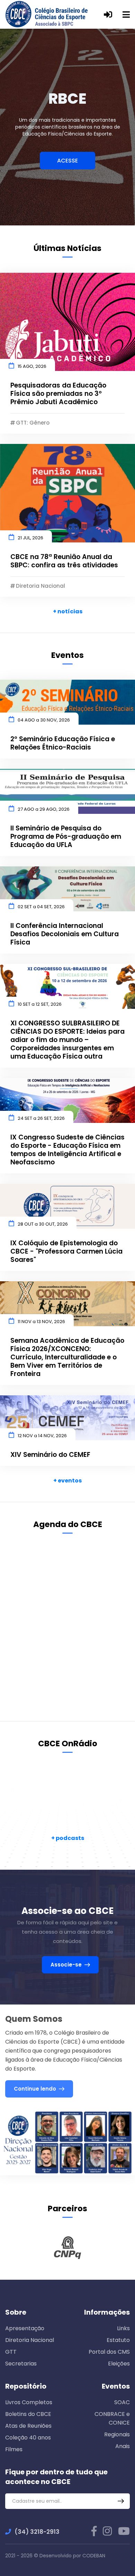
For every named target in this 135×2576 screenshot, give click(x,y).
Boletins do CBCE (28, 2414)
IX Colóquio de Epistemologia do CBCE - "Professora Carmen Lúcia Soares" (66, 1252)
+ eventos (67, 1481)
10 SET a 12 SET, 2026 (40, 1004)
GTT (11, 2352)
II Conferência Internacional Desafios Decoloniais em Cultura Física (65, 934)
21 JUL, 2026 (30, 538)
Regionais (117, 2434)
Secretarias (21, 2364)
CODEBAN (94, 2556)
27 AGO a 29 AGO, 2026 (44, 809)
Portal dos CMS (109, 2352)
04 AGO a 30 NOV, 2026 (44, 720)
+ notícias (68, 611)
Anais (123, 2446)
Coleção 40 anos (28, 2438)
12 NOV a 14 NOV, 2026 (42, 1436)
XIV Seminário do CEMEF (50, 1455)
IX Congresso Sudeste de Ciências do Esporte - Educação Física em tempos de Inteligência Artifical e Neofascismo (67, 1150)
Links (123, 2328)
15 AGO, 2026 (32, 366)
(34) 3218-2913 (37, 2532)
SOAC (122, 2402)
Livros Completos (29, 2402)
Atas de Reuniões (28, 2426)
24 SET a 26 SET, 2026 (41, 1118)
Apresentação (25, 2328)
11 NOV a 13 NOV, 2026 (41, 1322)
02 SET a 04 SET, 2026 (41, 907)
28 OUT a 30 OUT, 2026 (43, 1224)
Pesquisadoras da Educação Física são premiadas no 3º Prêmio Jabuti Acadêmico (58, 394)
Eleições (119, 2364)
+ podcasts (68, 1838)
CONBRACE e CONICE (112, 2418)
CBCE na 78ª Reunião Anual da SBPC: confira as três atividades (64, 561)
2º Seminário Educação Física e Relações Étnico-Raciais (63, 743)
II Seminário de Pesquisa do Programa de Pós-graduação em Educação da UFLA (66, 837)
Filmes (14, 2449)
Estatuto (118, 2340)
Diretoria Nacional (30, 2340)
